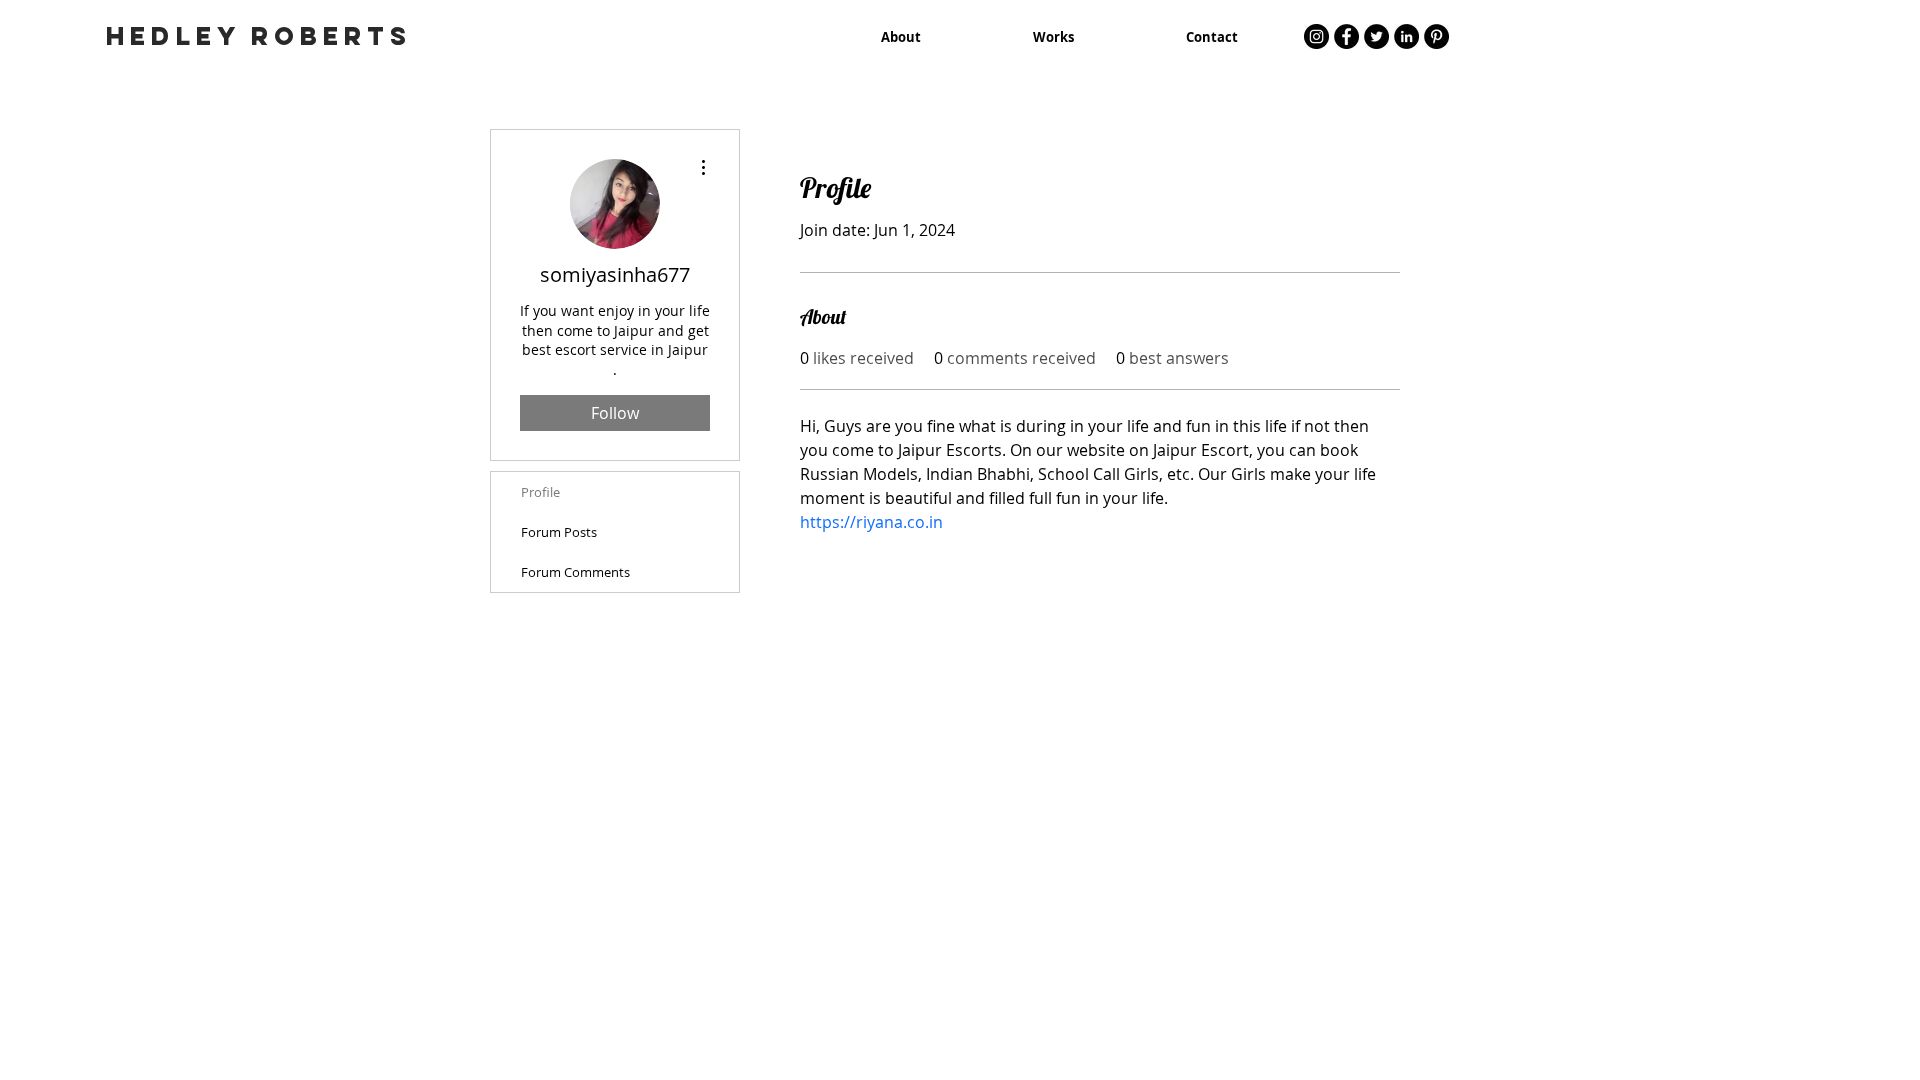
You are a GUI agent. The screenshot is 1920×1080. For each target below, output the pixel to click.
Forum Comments (575, 572)
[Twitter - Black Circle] (1376, 36)
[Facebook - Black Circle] (1346, 36)
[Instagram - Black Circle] (1316, 36)
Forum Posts (559, 532)
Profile (540, 492)
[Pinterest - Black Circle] (1436, 36)
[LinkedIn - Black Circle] (1406, 36)
